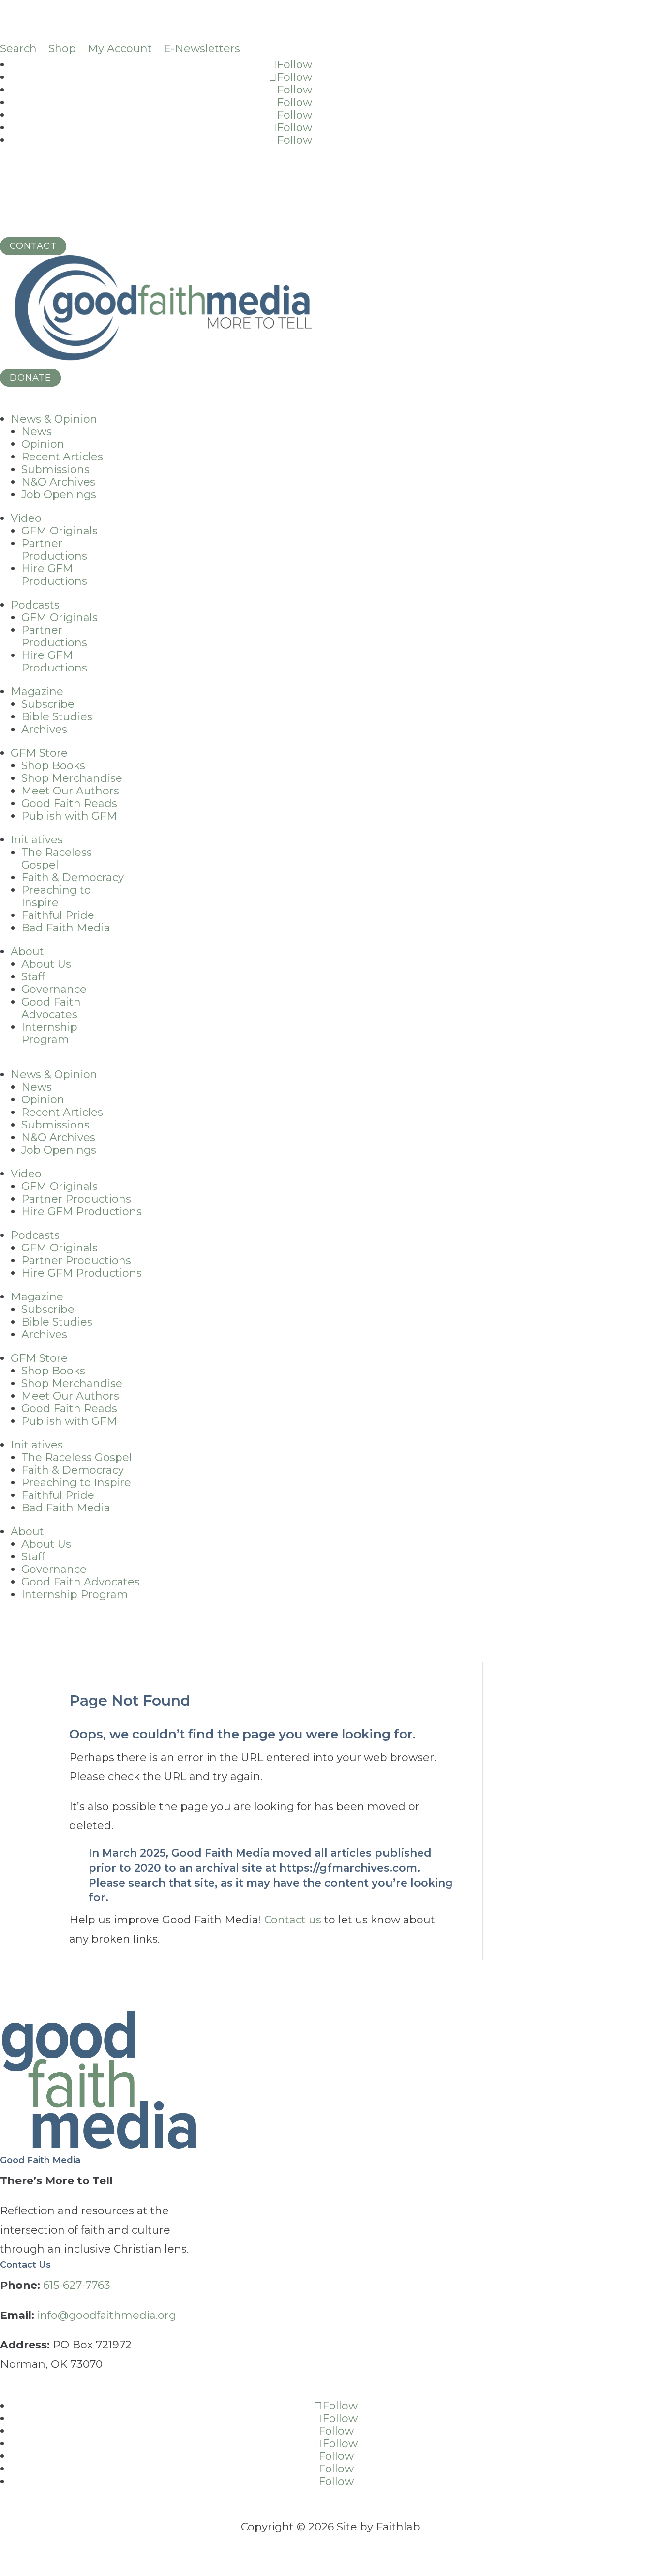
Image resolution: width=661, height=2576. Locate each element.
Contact (33, 246)
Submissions (55, 469)
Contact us (293, 1920)
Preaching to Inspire (56, 896)
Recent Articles (62, 457)
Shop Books (53, 766)
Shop (62, 49)
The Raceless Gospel (57, 859)
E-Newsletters (202, 49)
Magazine (37, 692)
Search (18, 49)
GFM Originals (60, 531)
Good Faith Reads (69, 803)
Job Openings (59, 495)
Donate (30, 378)
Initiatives (37, 840)
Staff (33, 977)
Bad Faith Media (66, 928)
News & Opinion (54, 419)
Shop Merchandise (72, 778)
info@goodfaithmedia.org (107, 2315)
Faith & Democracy (73, 877)
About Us (46, 964)
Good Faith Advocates (51, 1008)
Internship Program (49, 1033)
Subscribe (48, 704)
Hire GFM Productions (54, 575)
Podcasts (35, 605)
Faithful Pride (58, 915)
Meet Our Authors (70, 791)
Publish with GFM (69, 816)
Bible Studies (57, 717)
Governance (54, 989)
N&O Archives (58, 482)
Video (26, 518)
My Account (120, 49)
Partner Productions (54, 550)
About (27, 952)
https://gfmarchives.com (348, 1868)
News (37, 432)
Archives (44, 729)
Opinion (43, 444)
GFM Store (39, 753)
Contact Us (25, 2265)
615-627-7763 (77, 2285)
